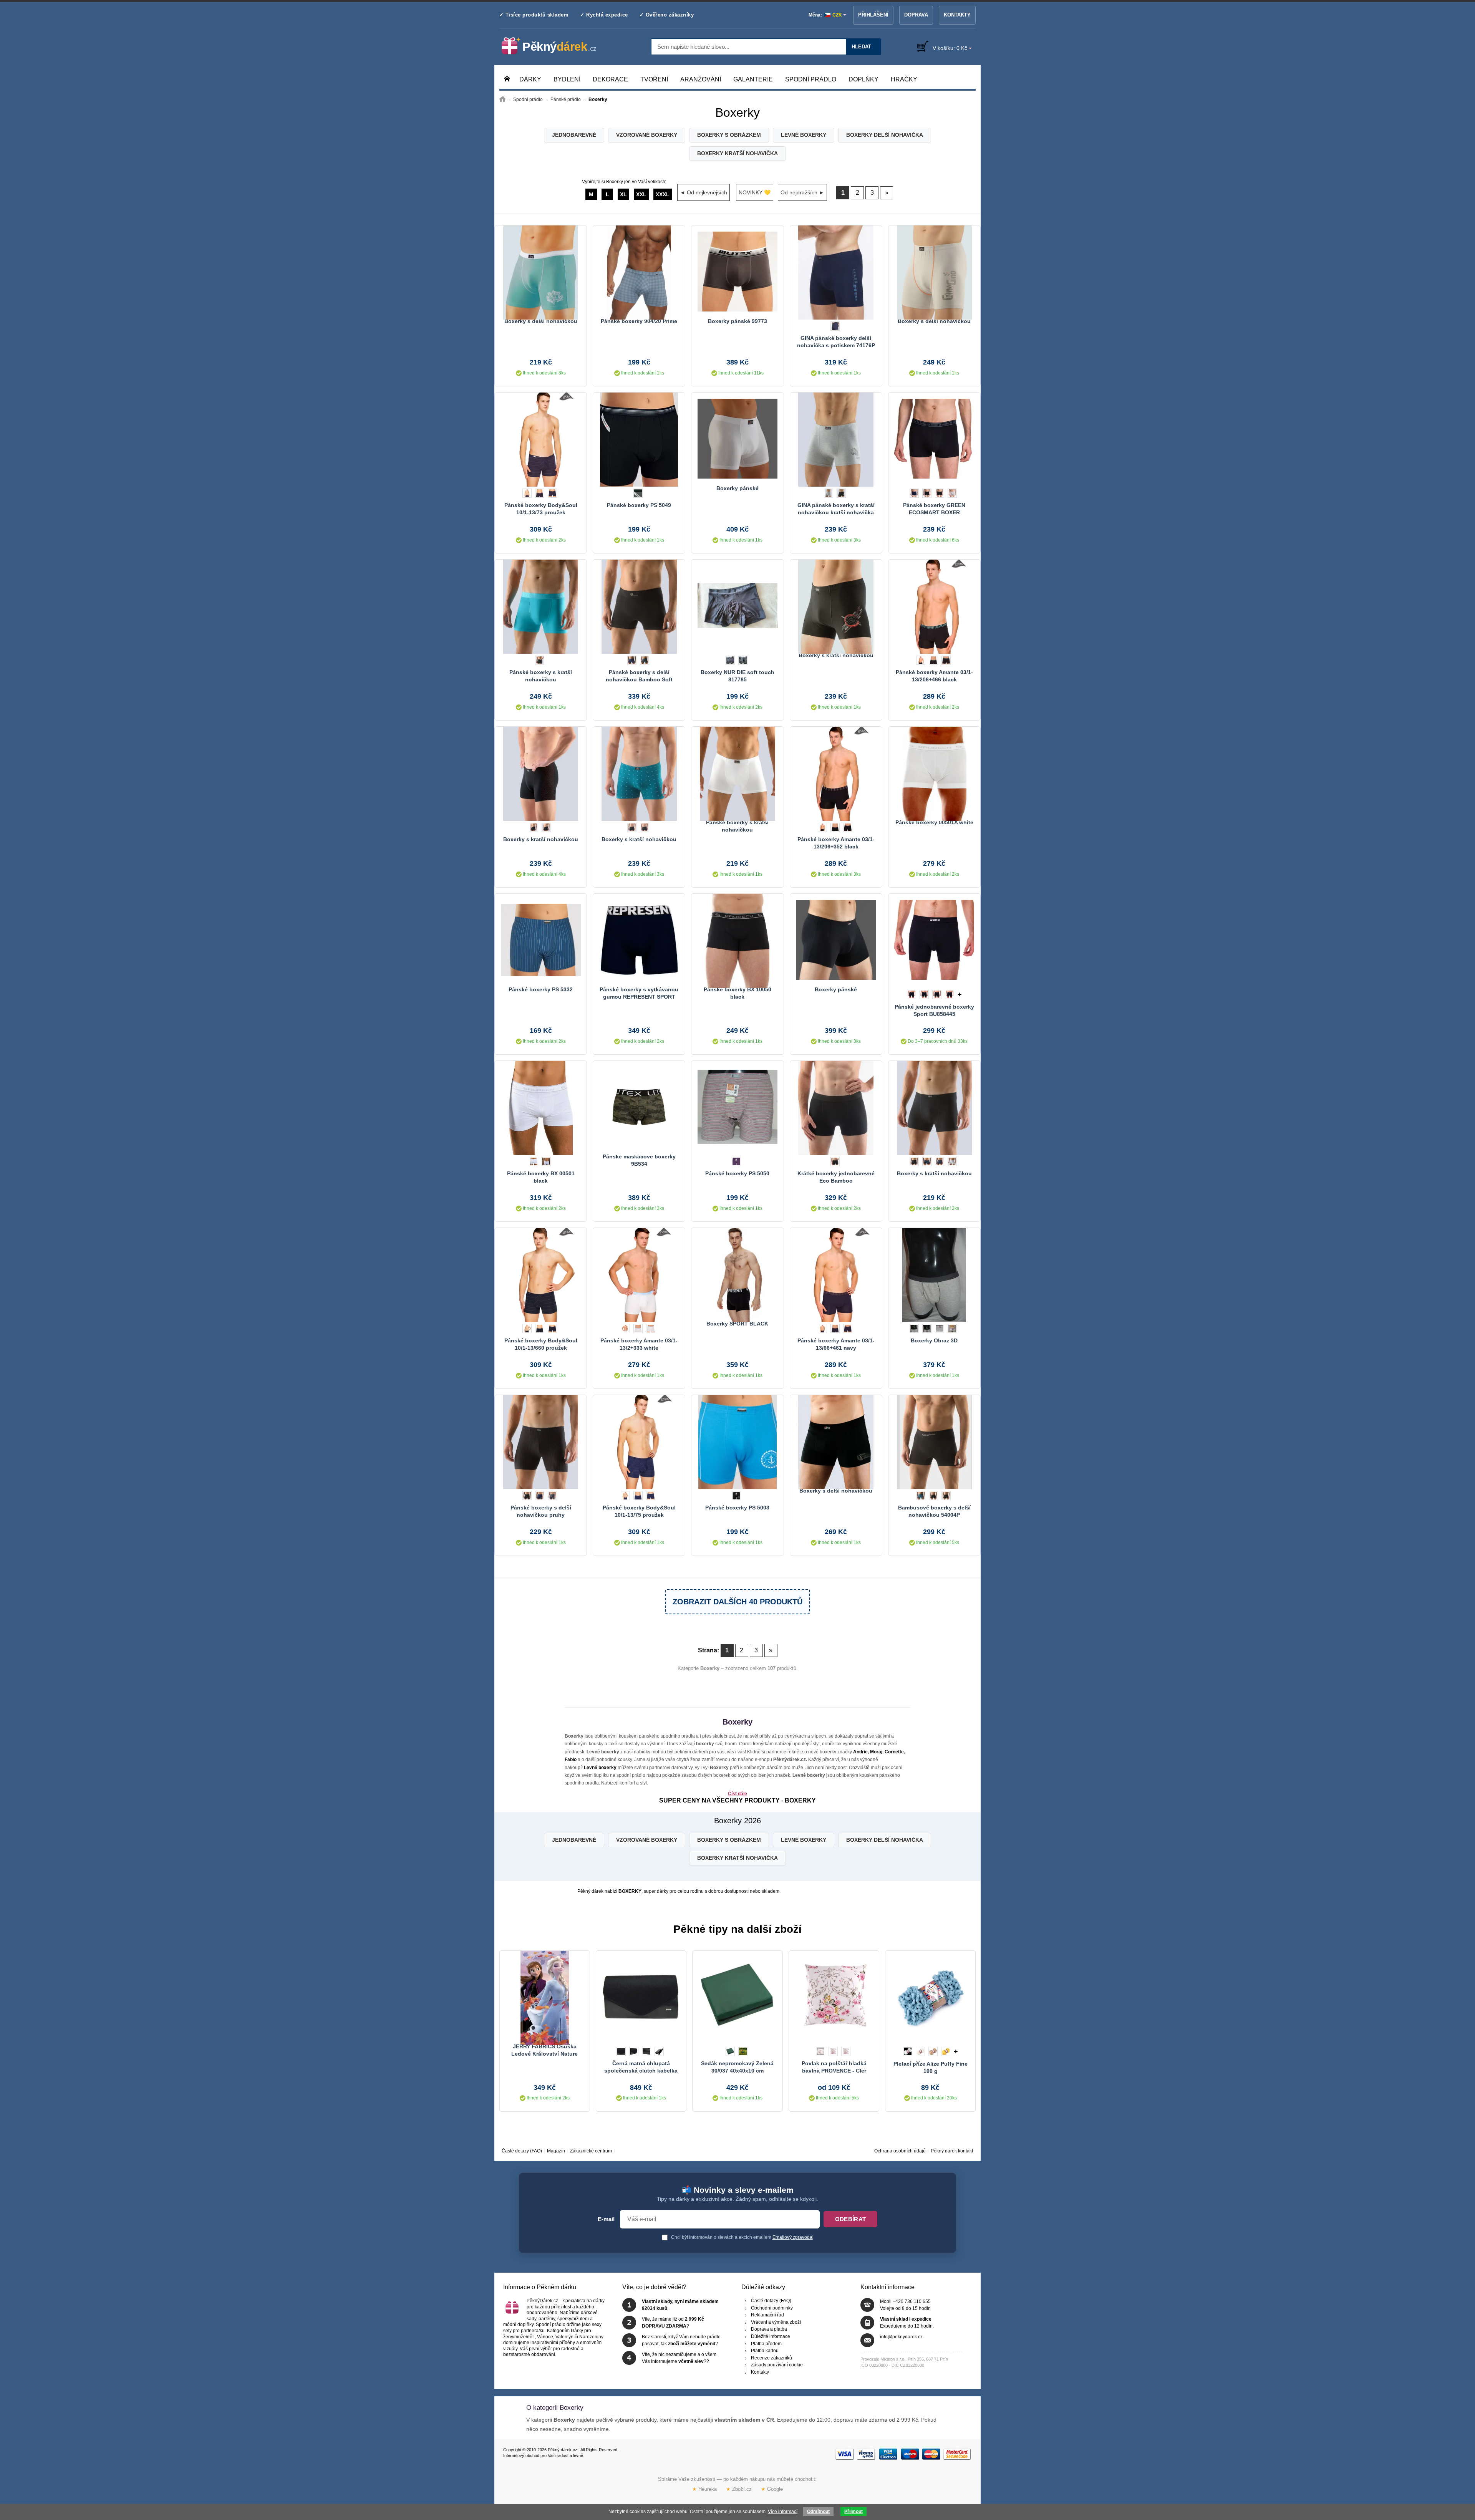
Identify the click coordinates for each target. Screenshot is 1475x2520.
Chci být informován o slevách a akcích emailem (742, 2237)
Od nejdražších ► (802, 192)
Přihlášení (873, 15)
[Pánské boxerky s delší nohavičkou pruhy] (541, 1441)
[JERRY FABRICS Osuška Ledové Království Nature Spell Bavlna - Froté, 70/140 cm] (545, 1997)
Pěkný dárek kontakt (952, 2151)
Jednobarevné (574, 135)
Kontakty (957, 15)
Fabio (571, 1760)
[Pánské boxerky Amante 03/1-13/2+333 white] (639, 1274)
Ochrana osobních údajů (900, 2151)
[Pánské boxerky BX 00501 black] (541, 1107)
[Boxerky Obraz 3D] (934, 1274)
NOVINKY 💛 (755, 192)
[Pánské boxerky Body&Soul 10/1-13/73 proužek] (541, 439)
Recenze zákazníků (771, 2358)
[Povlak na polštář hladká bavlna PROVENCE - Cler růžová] (834, 1997)
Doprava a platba (769, 2329)
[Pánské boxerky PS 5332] (541, 940)
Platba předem (766, 2343)
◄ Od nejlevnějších (704, 192)
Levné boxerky (804, 135)
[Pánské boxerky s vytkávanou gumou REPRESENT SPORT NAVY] (639, 940)
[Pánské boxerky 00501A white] (934, 773)
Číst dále (737, 1794)
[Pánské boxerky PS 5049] (639, 439)
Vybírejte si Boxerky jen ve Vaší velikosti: (625, 182)
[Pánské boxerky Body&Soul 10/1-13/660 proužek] (541, 1274)
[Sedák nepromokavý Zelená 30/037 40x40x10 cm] (737, 1997)
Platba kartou (765, 2351)
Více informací (783, 2512)
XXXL (663, 194)
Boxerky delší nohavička (885, 135)
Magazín (556, 2151)
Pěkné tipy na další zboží (737, 1929)
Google (772, 2489)
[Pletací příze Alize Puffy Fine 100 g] (930, 1997)
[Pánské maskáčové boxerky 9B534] (639, 1107)
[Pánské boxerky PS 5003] (737, 1441)
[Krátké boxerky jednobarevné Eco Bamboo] (836, 1107)
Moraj (876, 1752)
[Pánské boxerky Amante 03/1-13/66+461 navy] (836, 1274)
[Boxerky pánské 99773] (737, 272)
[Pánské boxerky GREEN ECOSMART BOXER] (934, 439)
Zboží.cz (739, 2489)
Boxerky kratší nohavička (737, 153)
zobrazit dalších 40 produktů (737, 1602)
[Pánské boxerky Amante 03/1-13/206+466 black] (934, 606)
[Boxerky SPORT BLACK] (737, 1274)
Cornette (894, 1752)
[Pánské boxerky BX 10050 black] (737, 940)
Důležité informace (771, 2336)
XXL (641, 194)
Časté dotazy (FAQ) (522, 2151)
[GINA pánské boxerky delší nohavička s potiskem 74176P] (836, 272)
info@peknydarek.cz (901, 2337)
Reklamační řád (767, 2315)
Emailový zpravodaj (793, 2237)
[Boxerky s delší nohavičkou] (541, 272)
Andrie (860, 1752)
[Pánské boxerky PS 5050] (737, 1107)
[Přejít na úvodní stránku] (502, 99)
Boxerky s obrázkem (729, 135)
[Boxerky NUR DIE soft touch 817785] (737, 606)
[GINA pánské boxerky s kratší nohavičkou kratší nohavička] (836, 439)
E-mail (606, 2219)
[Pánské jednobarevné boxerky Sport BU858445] (934, 940)
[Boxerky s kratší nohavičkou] (836, 606)
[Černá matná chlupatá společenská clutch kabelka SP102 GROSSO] (641, 1997)
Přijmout (854, 2512)
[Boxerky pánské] (737, 439)
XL (623, 194)
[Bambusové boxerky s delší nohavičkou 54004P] (934, 1441)
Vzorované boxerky (647, 135)
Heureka (704, 2489)
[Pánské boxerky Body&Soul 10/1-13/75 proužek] (639, 1441)
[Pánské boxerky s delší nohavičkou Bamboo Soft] (639, 606)
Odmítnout (818, 2512)
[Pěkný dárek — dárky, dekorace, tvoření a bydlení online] (555, 46)
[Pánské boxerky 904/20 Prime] (639, 272)
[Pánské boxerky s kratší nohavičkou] (541, 606)
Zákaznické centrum (591, 2151)
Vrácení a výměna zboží (776, 2322)
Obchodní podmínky (772, 2308)
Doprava (916, 15)
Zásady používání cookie (777, 2365)
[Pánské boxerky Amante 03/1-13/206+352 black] (836, 773)
